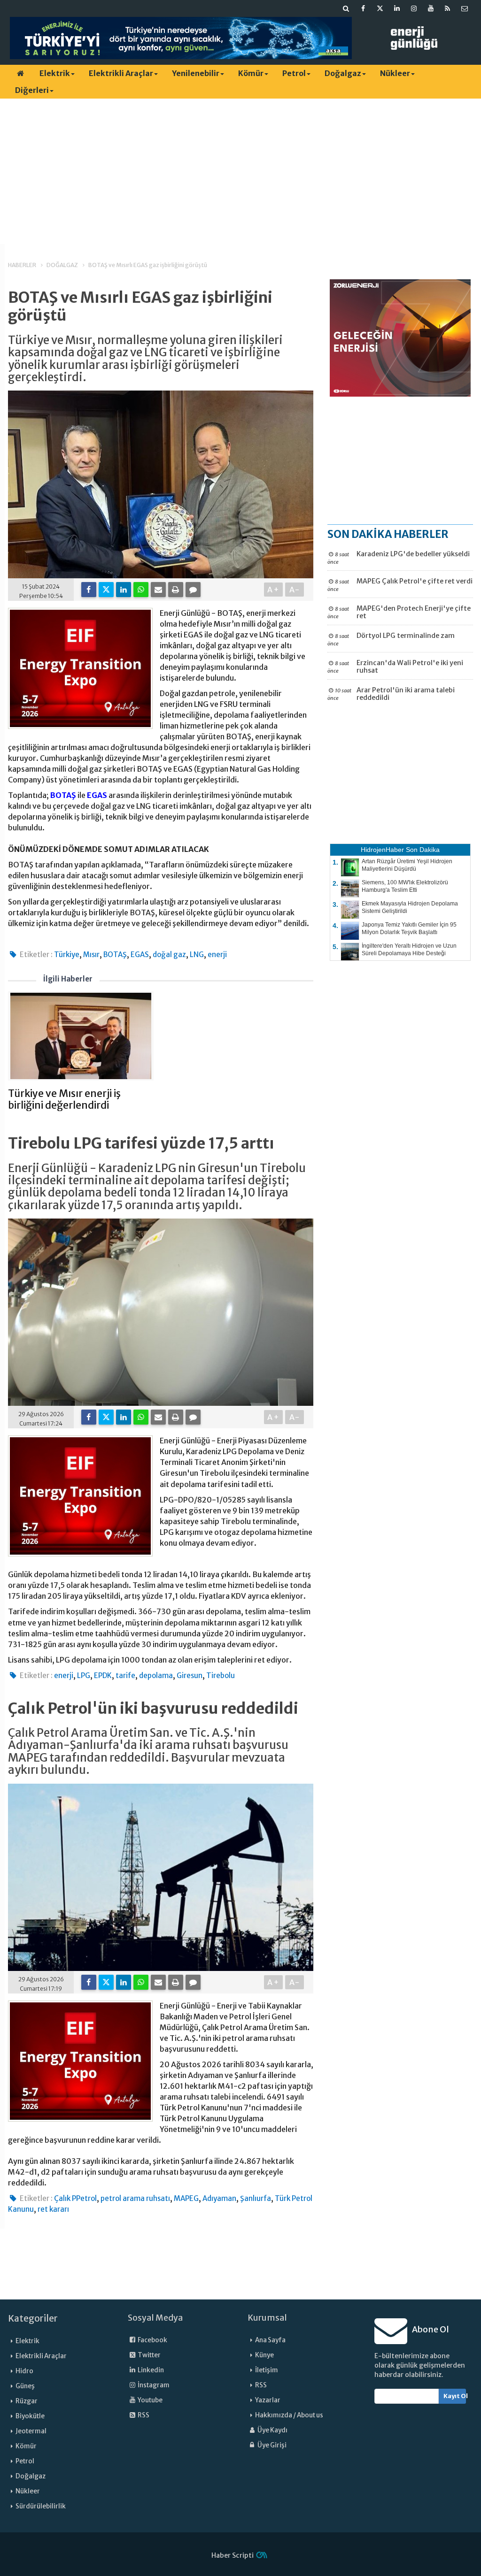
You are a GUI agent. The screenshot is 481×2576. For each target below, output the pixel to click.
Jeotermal (31, 2431)
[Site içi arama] (346, 8)
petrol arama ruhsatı (135, 2198)
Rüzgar (27, 2401)
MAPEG (186, 2198)
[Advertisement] (240, 171)
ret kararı (53, 2209)
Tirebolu (221, 1675)
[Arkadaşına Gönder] (158, 590)
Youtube (150, 2400)
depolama (156, 1675)
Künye (264, 2355)
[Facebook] (89, 590)
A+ (274, 590)
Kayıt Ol (455, 2396)
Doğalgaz (343, 73)
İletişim (267, 2370)
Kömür (251, 73)
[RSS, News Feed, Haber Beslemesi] (448, 8)
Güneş (25, 2386)
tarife (125, 1675)
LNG (197, 954)
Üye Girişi (272, 2445)
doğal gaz (169, 954)
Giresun (190, 1675)
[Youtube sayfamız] (431, 8)
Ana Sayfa (270, 2340)
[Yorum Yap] (193, 590)
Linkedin (150, 2370)
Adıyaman (219, 2198)
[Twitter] (106, 590)
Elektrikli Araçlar (121, 73)
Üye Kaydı (272, 2430)
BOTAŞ (63, 795)
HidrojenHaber (382, 850)
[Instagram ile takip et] (414, 8)
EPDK (103, 1675)
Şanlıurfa (256, 2198)
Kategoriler (33, 2318)
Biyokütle (30, 2416)
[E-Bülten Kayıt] (465, 8)
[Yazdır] (176, 590)
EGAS (97, 795)
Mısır (91, 954)
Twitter (149, 2355)
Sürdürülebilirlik (41, 2506)
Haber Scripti (233, 2555)
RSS (143, 2415)
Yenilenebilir (196, 73)
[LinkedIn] (124, 590)
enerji (217, 954)
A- (295, 590)
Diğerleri (32, 90)
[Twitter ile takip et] (380, 8)
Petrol (294, 73)
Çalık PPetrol (75, 2198)
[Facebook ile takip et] (363, 8)
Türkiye (67, 954)
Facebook (152, 2340)
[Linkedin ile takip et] (397, 8)
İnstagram (153, 2385)
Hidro (24, 2371)
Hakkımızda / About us (289, 2415)
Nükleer (395, 73)
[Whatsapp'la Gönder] (141, 590)
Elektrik (55, 73)
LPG (84, 1675)
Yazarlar (268, 2400)
